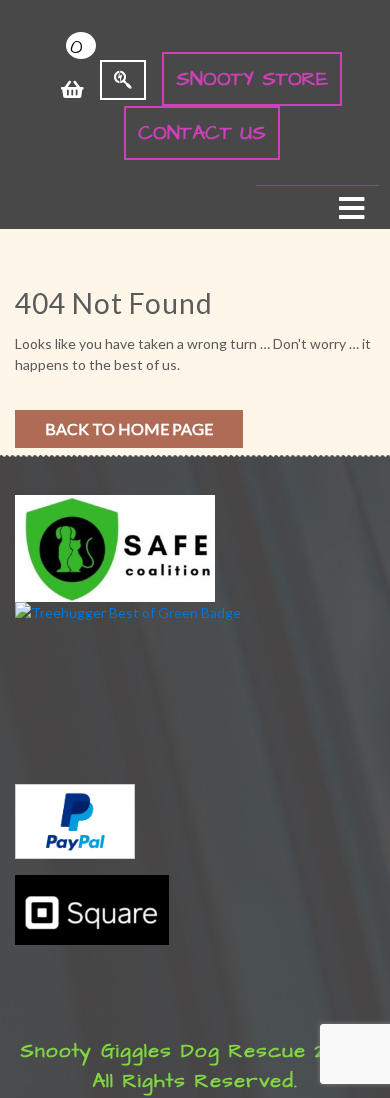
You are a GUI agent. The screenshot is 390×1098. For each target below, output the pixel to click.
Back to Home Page (129, 428)
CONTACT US (202, 133)
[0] (72, 79)
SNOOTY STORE (252, 79)
